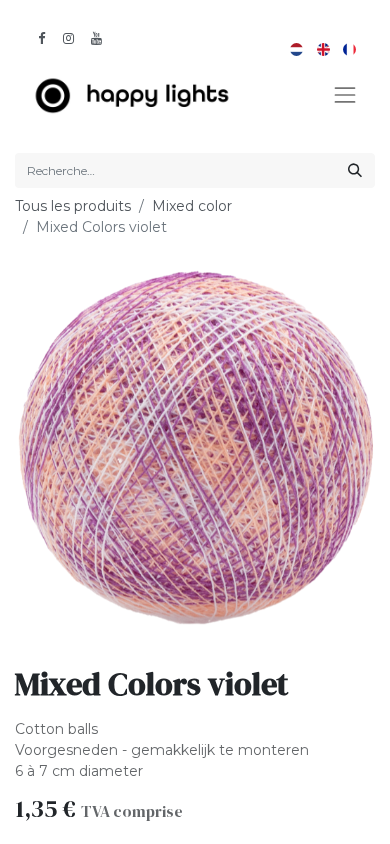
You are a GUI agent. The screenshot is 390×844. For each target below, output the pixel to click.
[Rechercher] (355, 170)
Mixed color (192, 206)
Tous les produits (73, 206)
